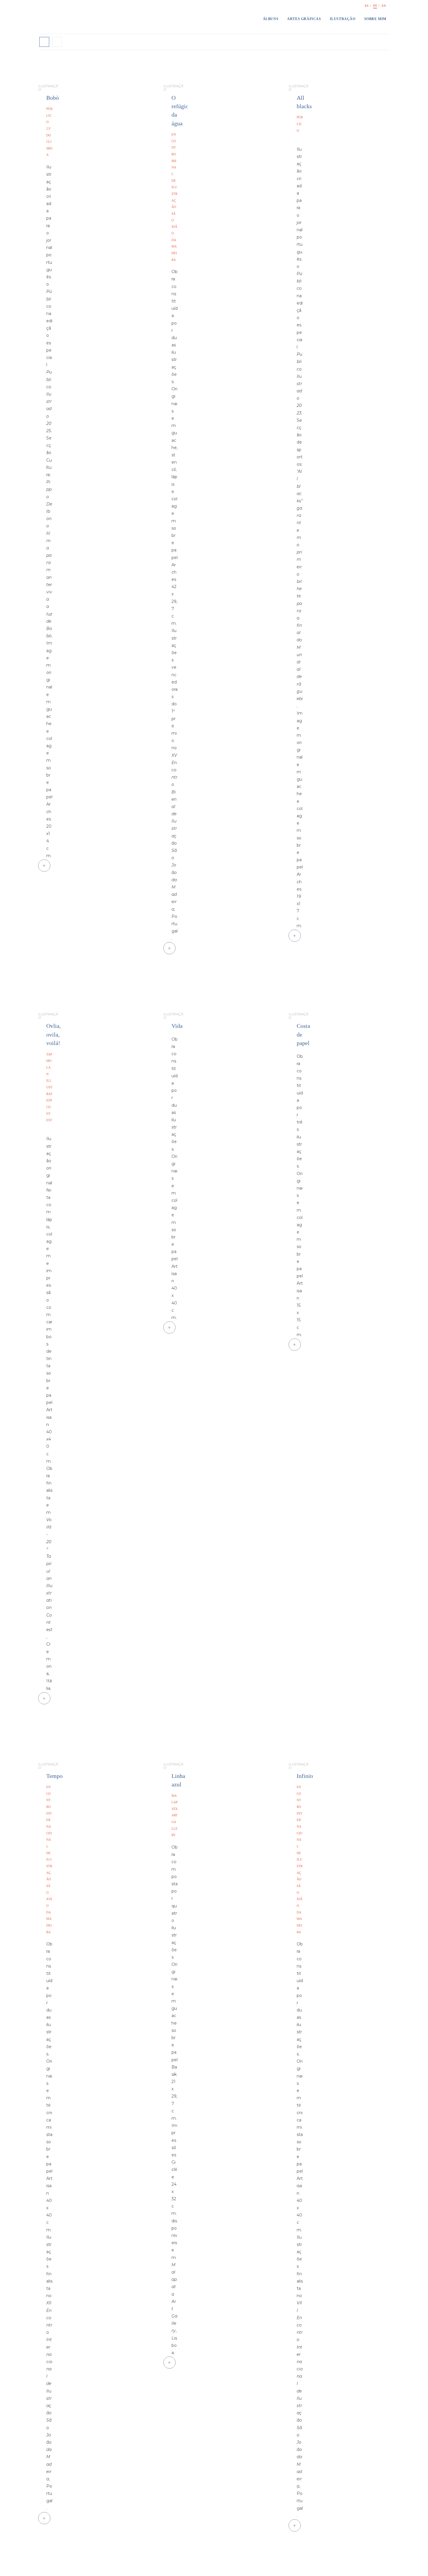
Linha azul (178, 1780)
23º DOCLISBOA (49, 142)
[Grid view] (44, 42)
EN (384, 6)
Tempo (54, 1776)
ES (367, 6)
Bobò (53, 98)
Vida (177, 1026)
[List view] (57, 42)
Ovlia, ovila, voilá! (54, 1035)
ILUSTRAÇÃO (48, 88)
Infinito (306, 1776)
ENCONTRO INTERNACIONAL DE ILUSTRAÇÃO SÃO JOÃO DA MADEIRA (49, 1859)
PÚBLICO (49, 115)
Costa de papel (303, 1035)
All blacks (304, 102)
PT (375, 6)
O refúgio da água (180, 111)
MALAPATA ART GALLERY (175, 1815)
